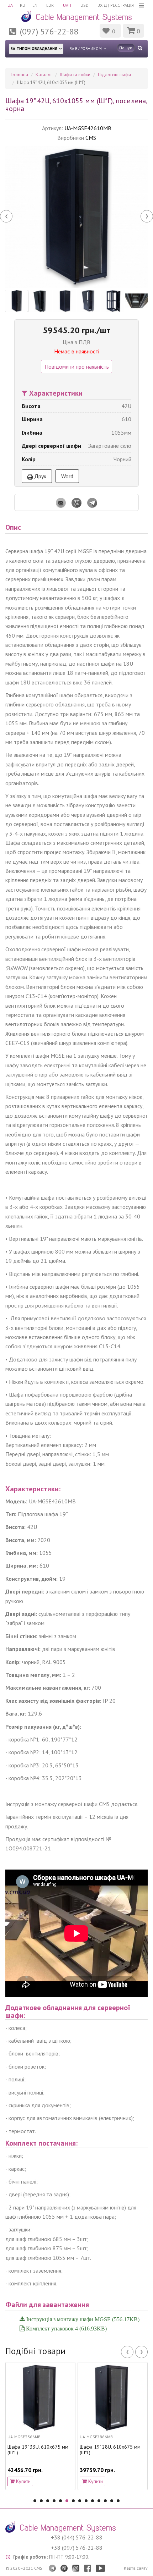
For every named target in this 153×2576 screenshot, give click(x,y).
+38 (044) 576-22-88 (77, 2537)
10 (93, 2501)
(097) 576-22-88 (49, 31)
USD (85, 5)
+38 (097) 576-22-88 (77, 2548)
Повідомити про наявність (77, 367)
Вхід (102, 5)
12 (105, 2501)
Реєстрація (122, 5)
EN (35, 5)
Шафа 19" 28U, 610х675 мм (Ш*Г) (45, 2450)
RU (23, 5)
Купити (30, 2481)
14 (118, 2501)
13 (112, 2501)
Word (67, 476)
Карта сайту (136, 2568)
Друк (39, 476)
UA (10, 5)
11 (99, 2501)
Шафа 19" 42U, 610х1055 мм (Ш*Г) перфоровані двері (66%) (119, 2453)
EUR (50, 5)
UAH (67, 5)
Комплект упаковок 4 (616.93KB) (66, 2328)
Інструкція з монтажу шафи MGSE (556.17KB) (82, 2319)
